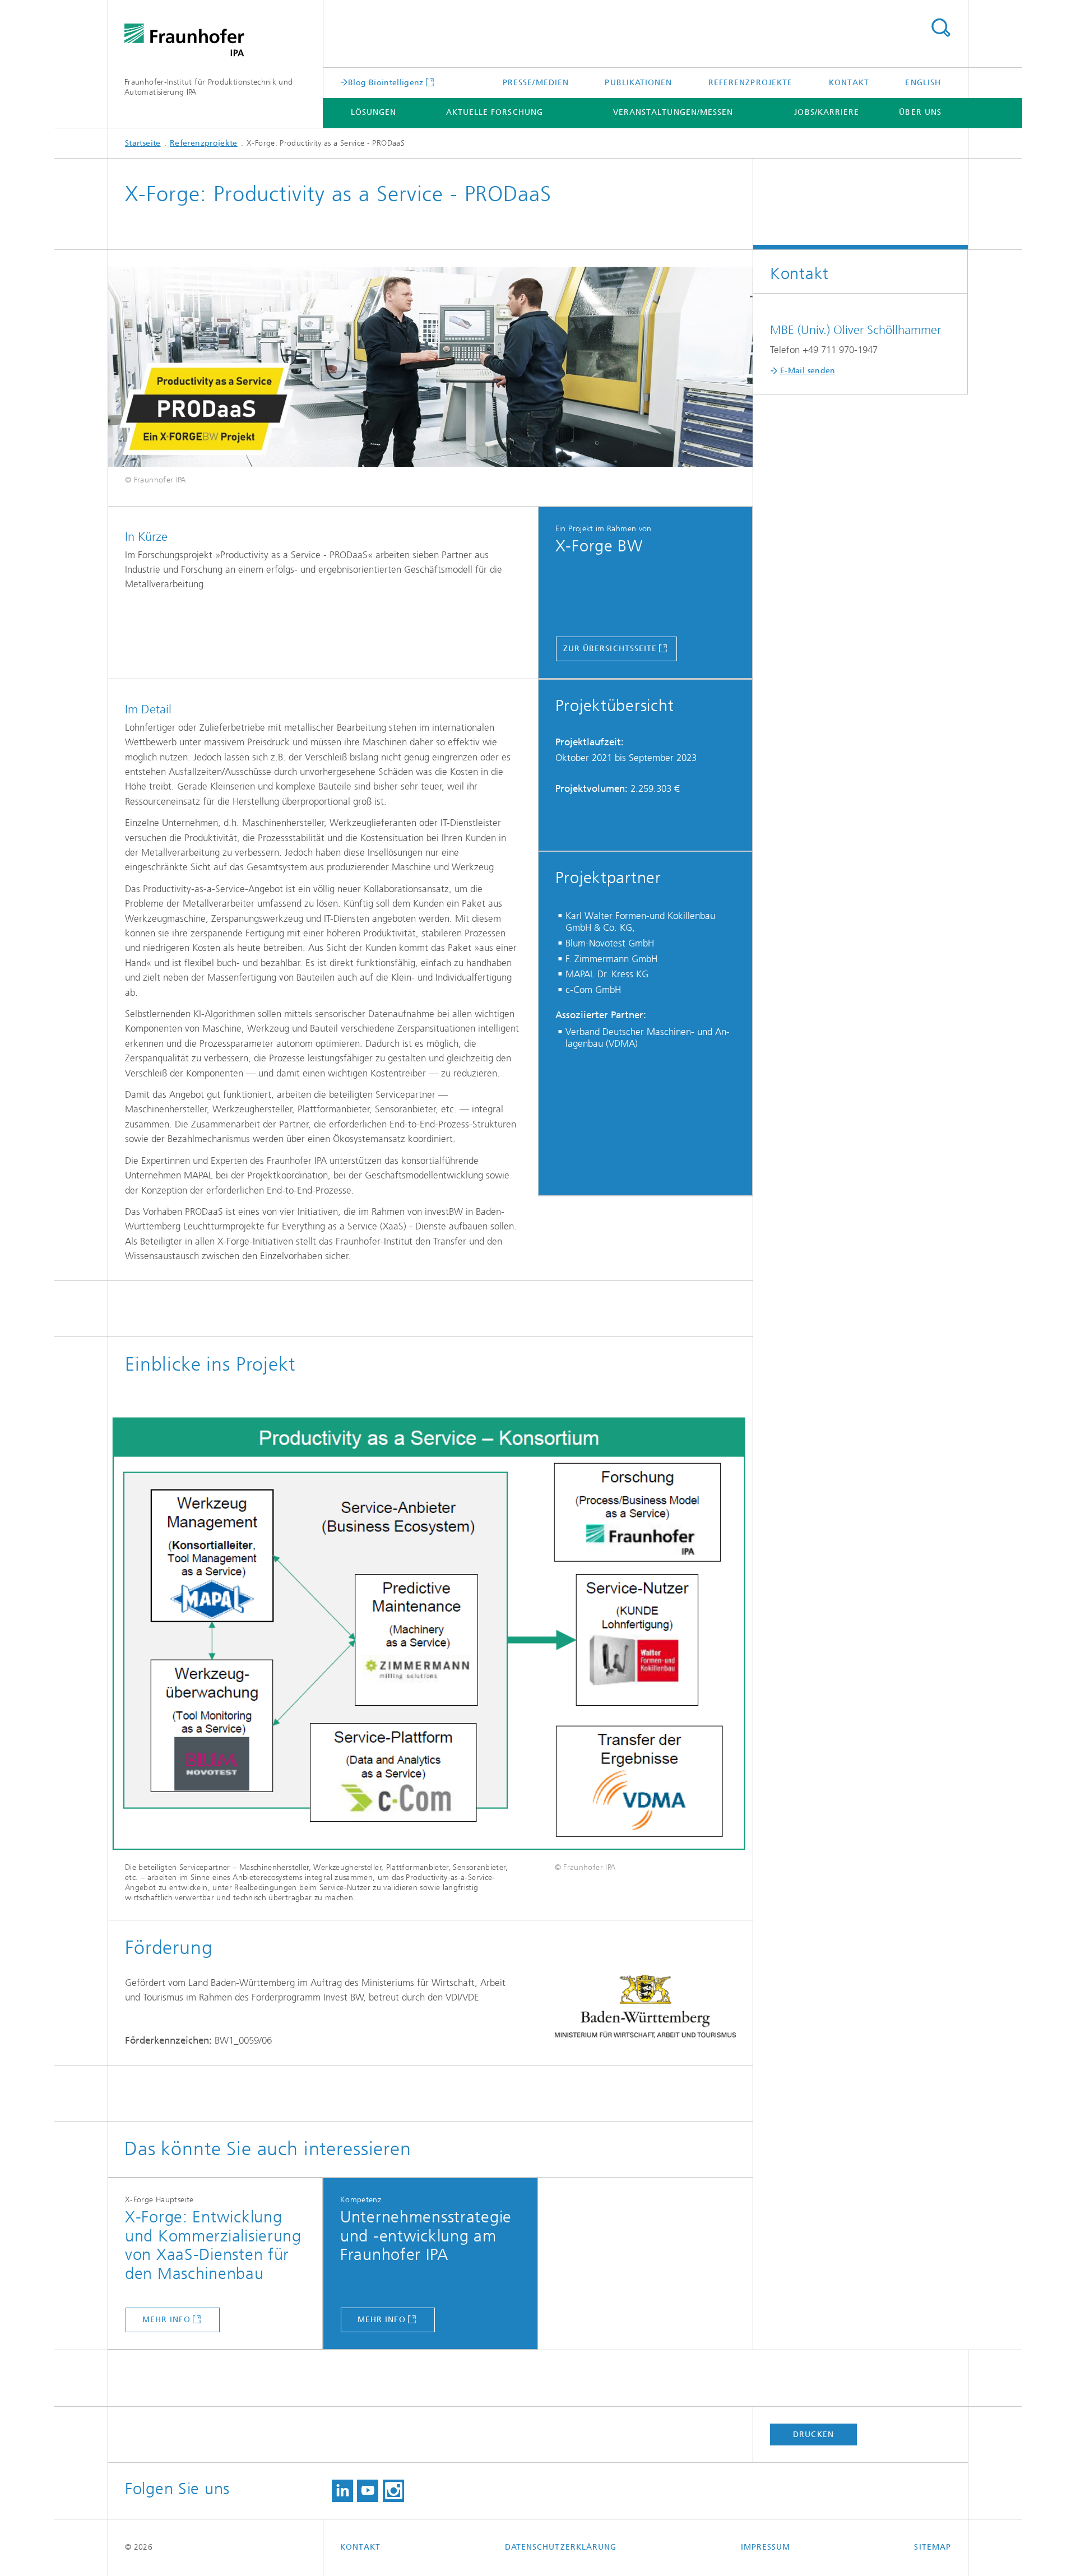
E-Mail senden (808, 371)
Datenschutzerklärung (561, 2547)
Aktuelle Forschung (495, 112)
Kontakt (849, 83)
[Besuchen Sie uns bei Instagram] (393, 2491)
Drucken (813, 2435)
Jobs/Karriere (827, 112)
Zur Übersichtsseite (610, 649)
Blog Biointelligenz (386, 82)
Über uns (920, 112)
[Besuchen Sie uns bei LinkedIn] (342, 2491)
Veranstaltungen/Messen (673, 112)
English (923, 83)
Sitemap (933, 2547)
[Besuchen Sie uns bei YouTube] (368, 2491)
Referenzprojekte (750, 83)
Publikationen (638, 83)
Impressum (766, 2547)
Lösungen (374, 112)
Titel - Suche (940, 28)
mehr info (166, 2320)
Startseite (143, 143)
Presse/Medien (536, 83)
